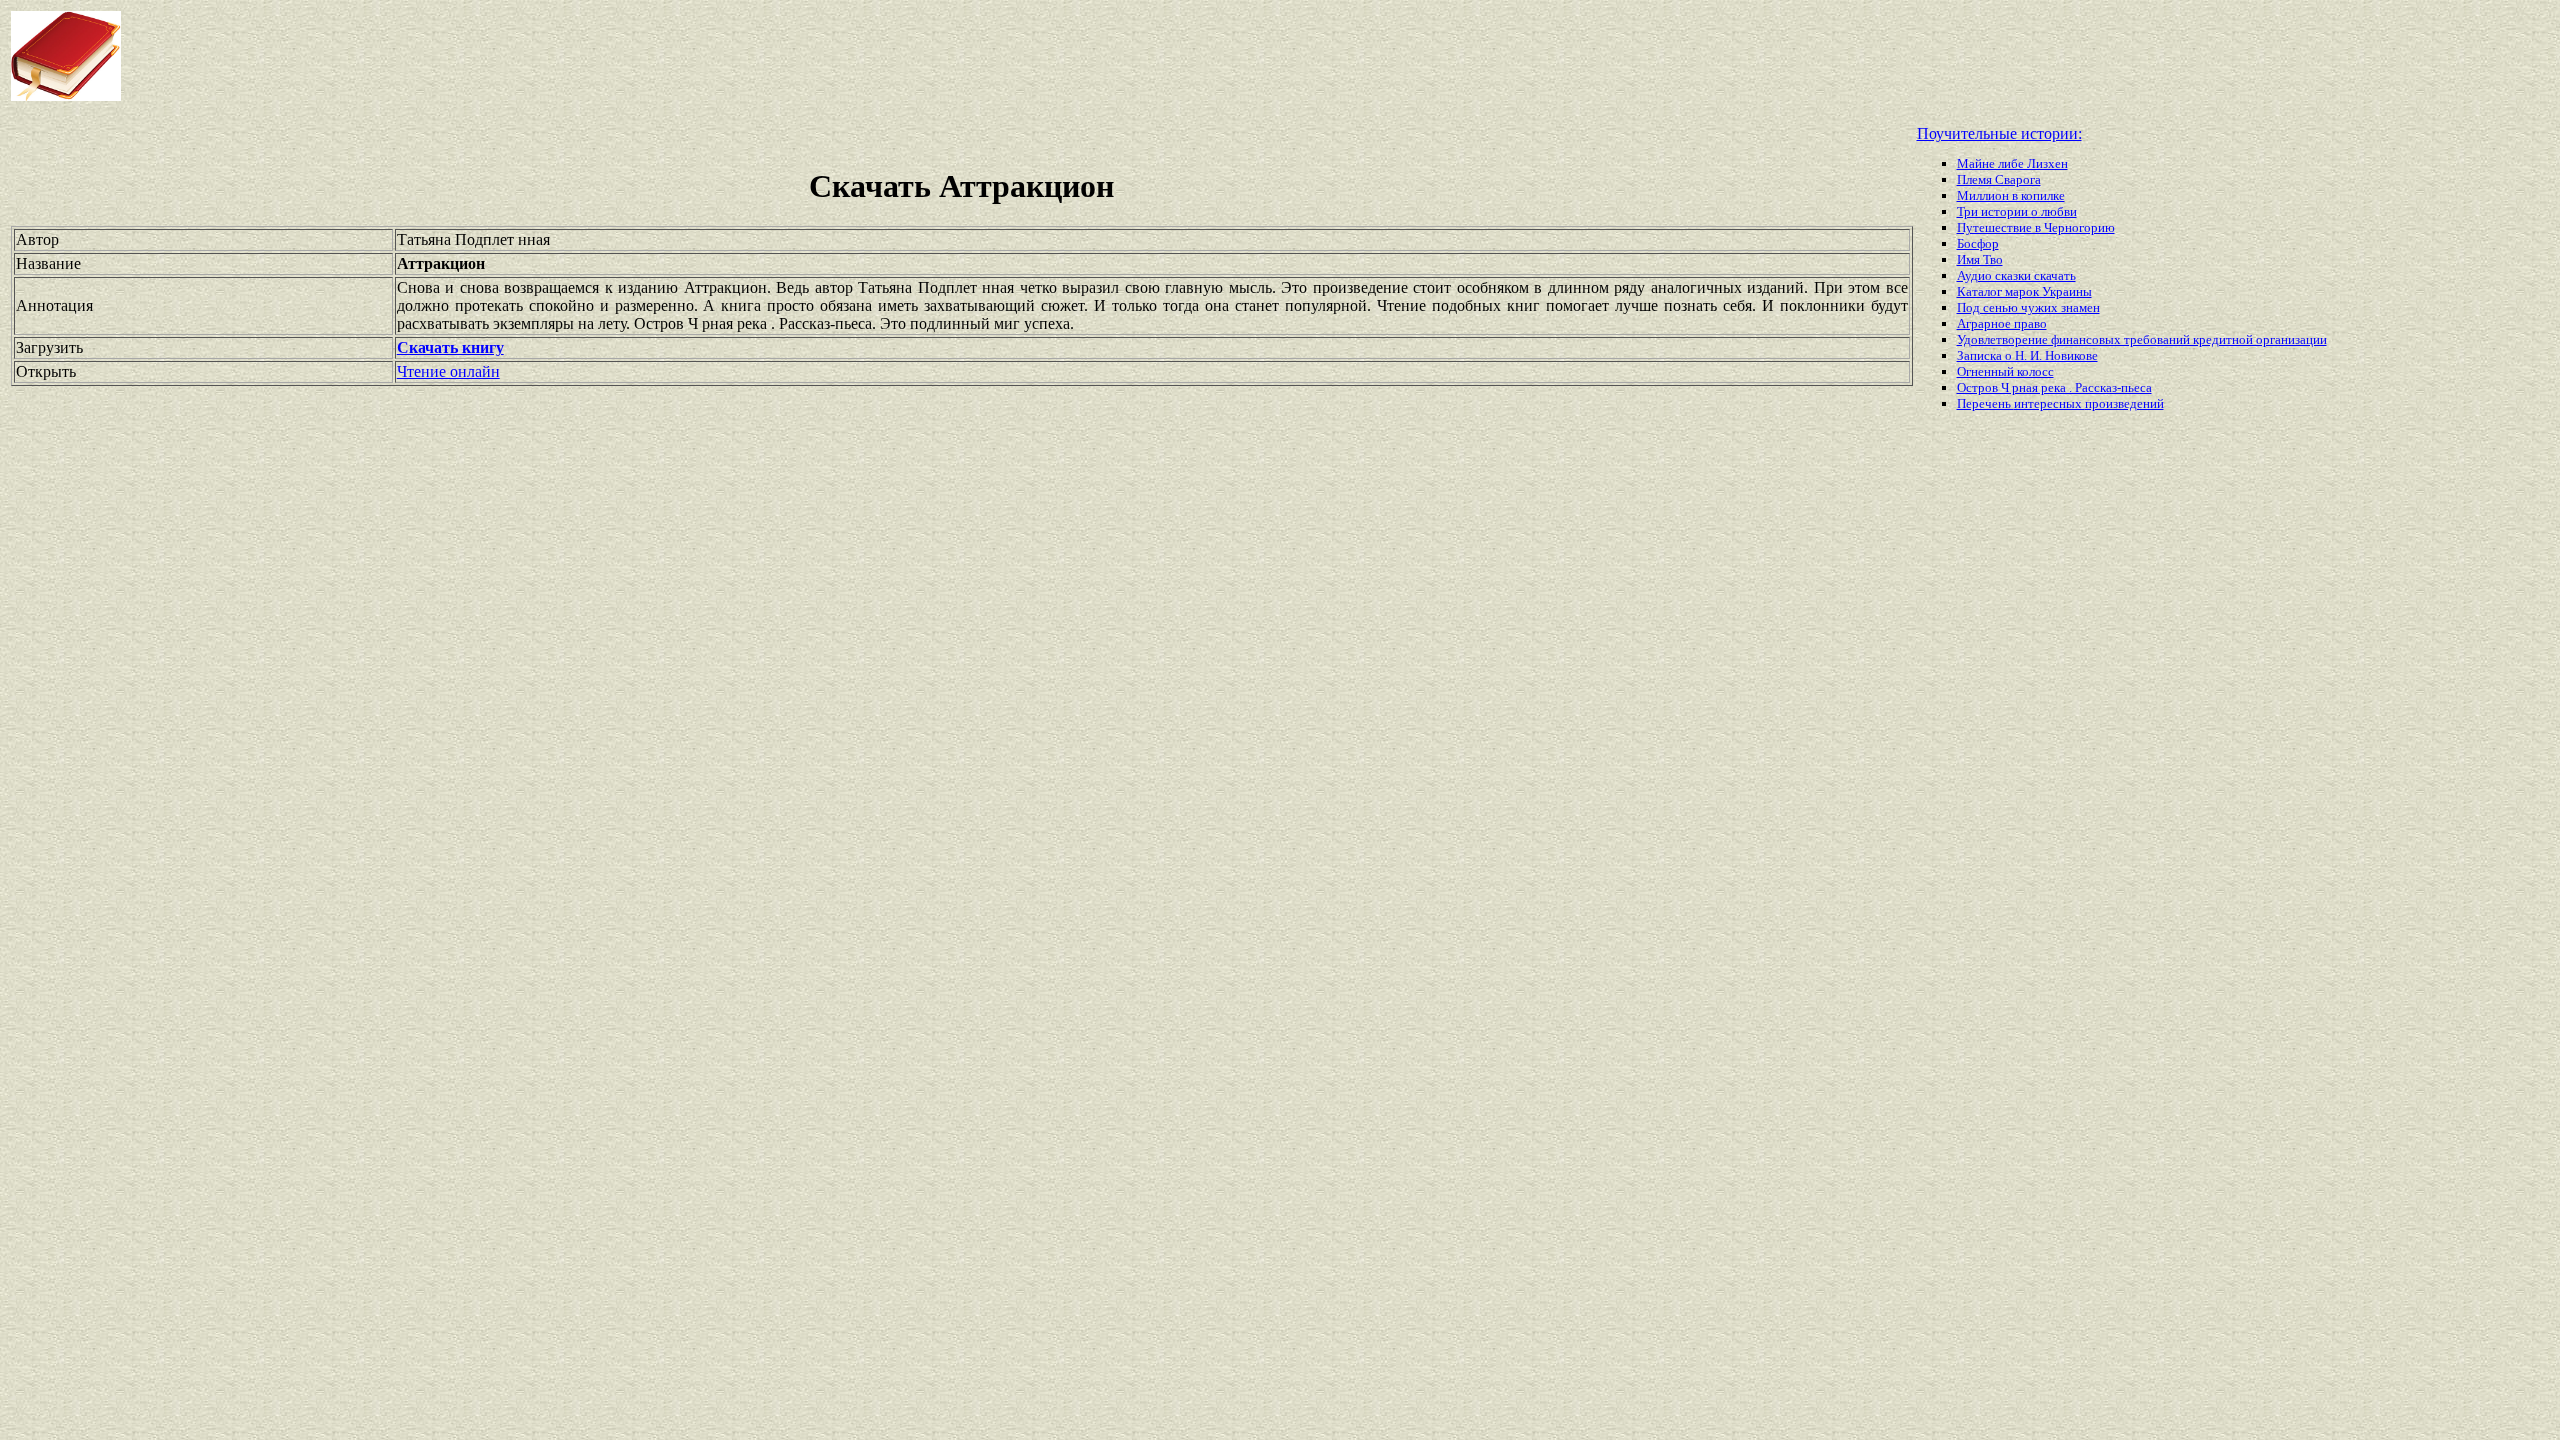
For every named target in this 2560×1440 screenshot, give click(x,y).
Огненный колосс (2005, 371)
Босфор (1978, 243)
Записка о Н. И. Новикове (2027, 355)
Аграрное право (2002, 323)
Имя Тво (1980, 259)
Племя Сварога (1999, 179)
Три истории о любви (2017, 211)
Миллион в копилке (2011, 195)
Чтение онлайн (448, 371)
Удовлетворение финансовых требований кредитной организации (2142, 339)
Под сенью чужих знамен (2028, 307)
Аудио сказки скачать (2016, 275)
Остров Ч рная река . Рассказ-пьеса (2054, 387)
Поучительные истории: (1999, 133)
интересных (2049, 403)
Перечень (1985, 403)
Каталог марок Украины (2024, 291)
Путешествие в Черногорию (2036, 227)
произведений (2124, 403)
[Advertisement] (1026, 56)
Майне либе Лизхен (2012, 163)
